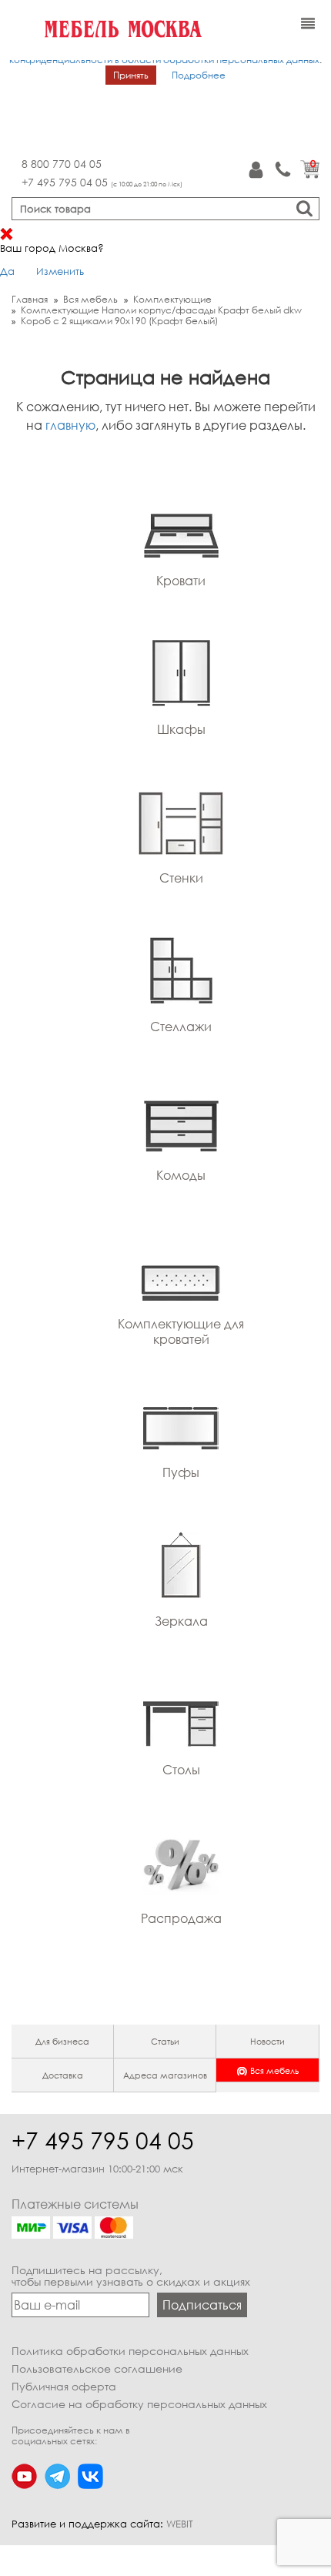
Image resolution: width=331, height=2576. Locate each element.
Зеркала (181, 1621)
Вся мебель (274, 2070)
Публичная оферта (64, 2386)
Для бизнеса (62, 2041)
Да (7, 271)
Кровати (181, 581)
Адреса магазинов (165, 2075)
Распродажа (181, 1918)
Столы (181, 1770)
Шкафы (181, 729)
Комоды (181, 1175)
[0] (310, 175)
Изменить (60, 271)
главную (70, 425)
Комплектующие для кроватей (181, 1332)
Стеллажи (181, 1027)
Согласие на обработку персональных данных (139, 2404)
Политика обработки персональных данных (130, 2351)
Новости (267, 2041)
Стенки (181, 878)
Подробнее (199, 75)
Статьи (165, 2041)
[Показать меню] (308, 24)
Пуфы (181, 1472)
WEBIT (180, 2524)
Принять (131, 75)
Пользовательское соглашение (97, 2368)
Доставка (63, 2075)
